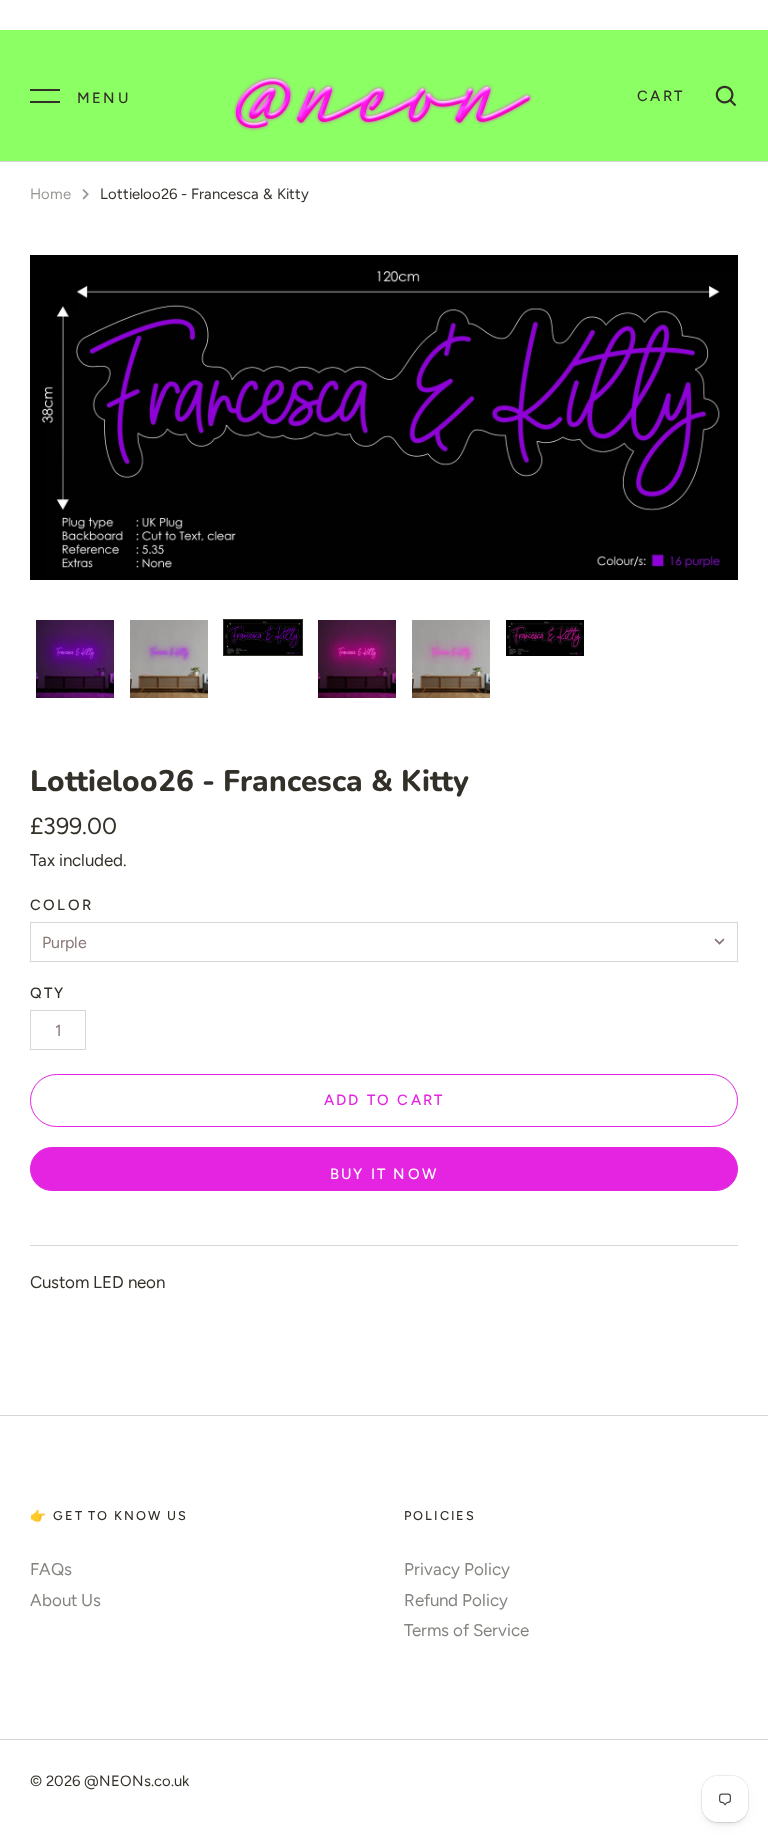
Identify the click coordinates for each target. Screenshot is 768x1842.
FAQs (51, 1569)
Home (50, 194)
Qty (48, 993)
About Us (65, 1600)
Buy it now (384, 1174)
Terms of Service (466, 1630)
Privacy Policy (457, 1569)
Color (61, 905)
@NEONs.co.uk (136, 1781)
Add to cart (384, 1100)
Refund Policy (456, 1600)
